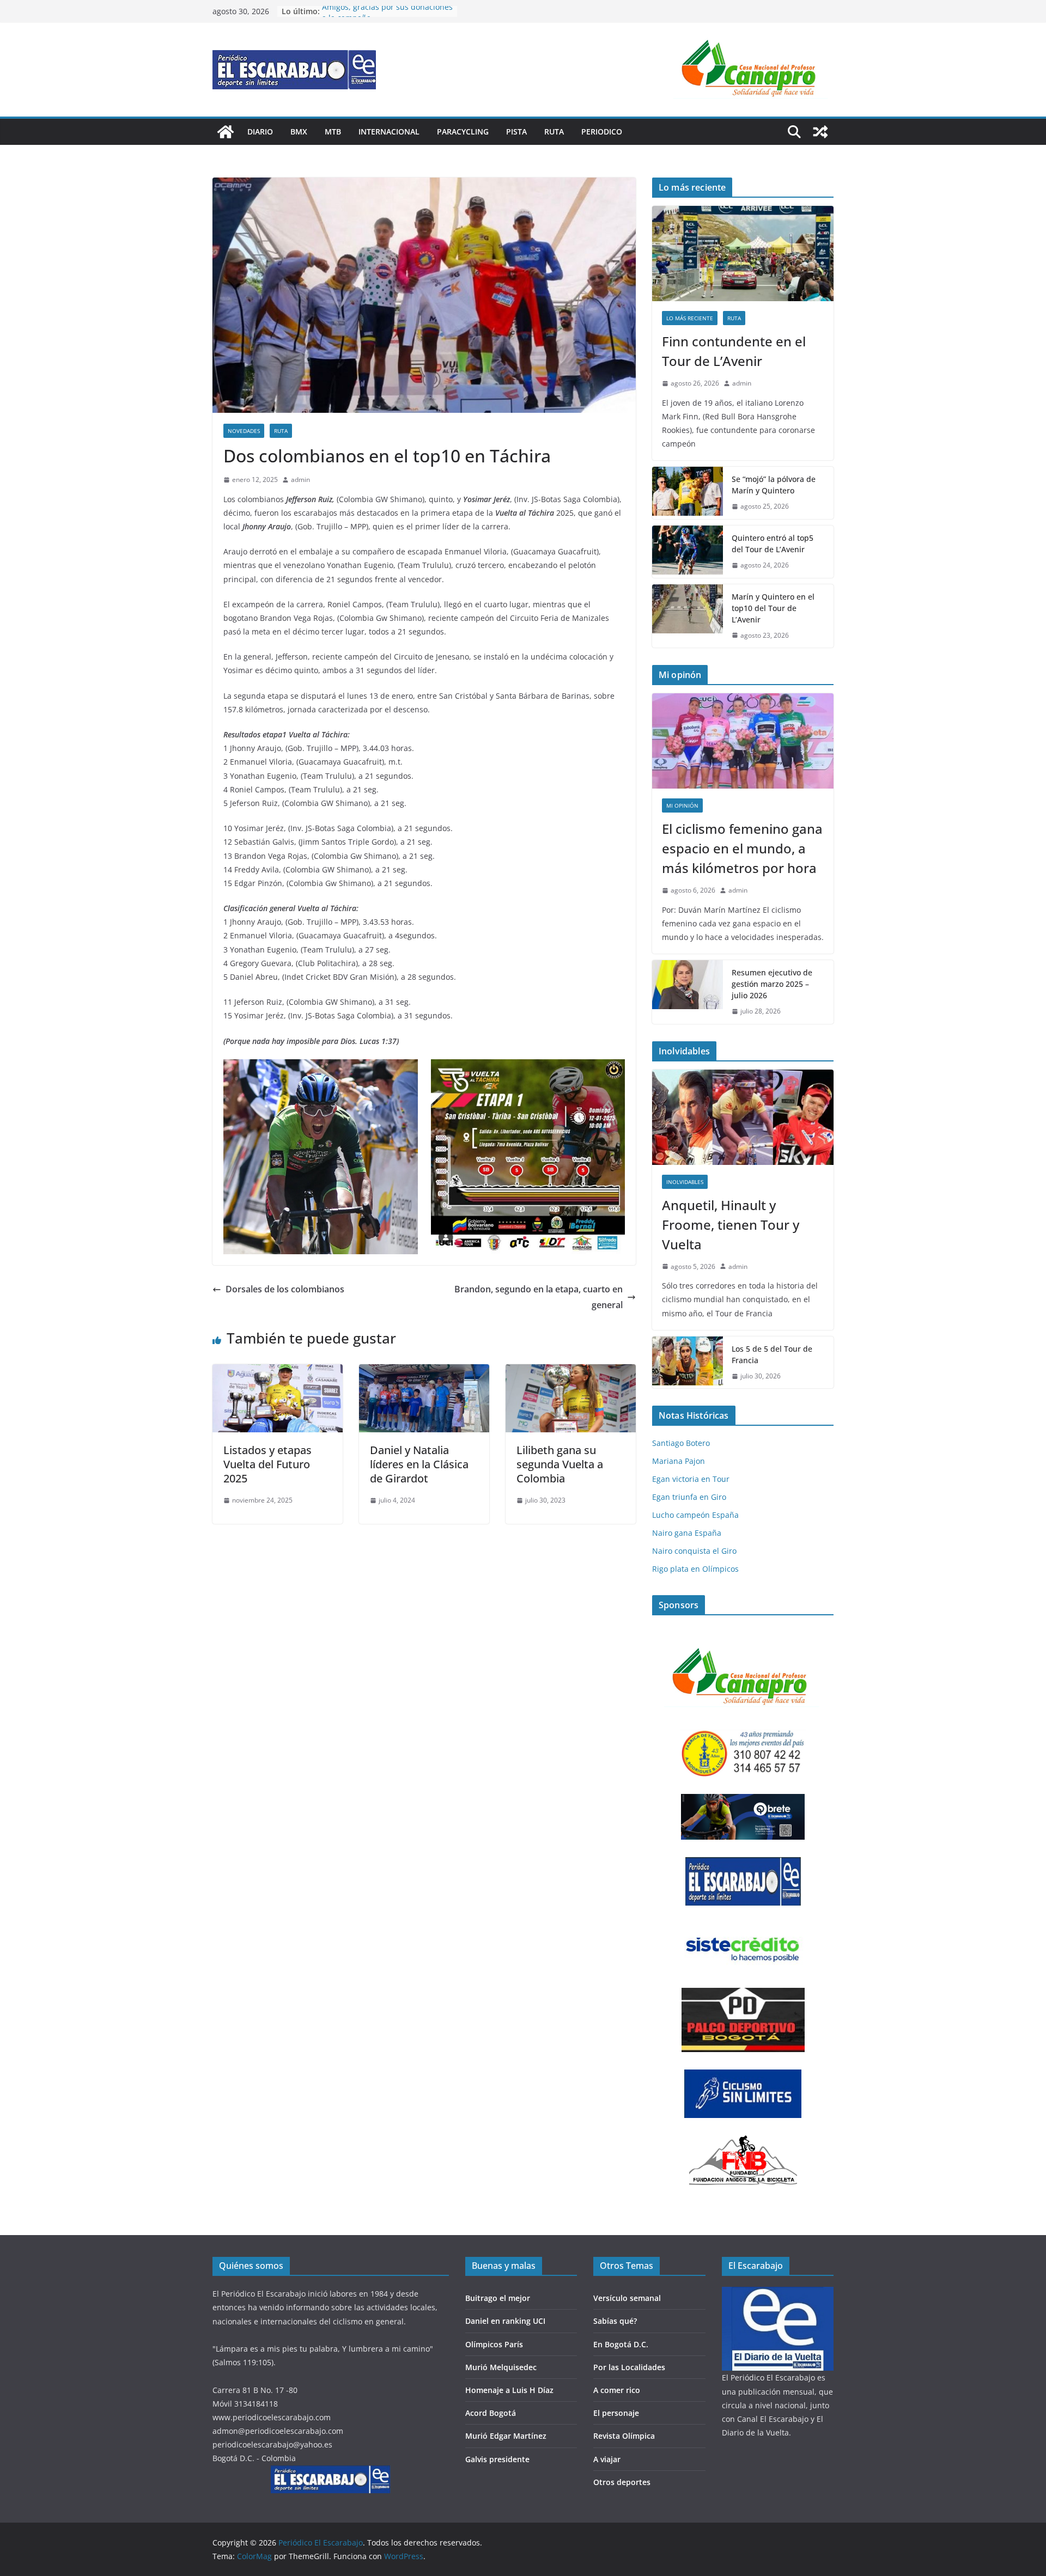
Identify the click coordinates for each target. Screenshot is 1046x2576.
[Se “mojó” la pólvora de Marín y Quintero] (688, 493)
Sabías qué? (615, 2321)
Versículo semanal (627, 2298)
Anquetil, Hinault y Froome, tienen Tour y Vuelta (731, 1225)
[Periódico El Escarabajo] (226, 132)
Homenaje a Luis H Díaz (509, 2390)
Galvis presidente (497, 2459)
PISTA (516, 132)
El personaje (616, 2413)
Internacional (389, 132)
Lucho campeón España (695, 1515)
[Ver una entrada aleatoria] (820, 132)
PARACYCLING (463, 132)
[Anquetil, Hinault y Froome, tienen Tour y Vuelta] (743, 1117)
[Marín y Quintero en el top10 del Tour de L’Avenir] (688, 616)
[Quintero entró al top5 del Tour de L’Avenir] (688, 552)
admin (300, 480)
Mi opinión (682, 805)
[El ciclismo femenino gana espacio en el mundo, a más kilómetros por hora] (743, 741)
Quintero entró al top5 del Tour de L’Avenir (773, 544)
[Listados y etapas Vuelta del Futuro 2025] (278, 1372)
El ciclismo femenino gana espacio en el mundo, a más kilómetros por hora (742, 848)
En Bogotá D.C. (621, 2344)
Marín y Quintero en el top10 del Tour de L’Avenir (773, 608)
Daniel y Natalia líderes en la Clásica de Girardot (419, 1464)
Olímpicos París (494, 2344)
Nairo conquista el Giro (694, 1551)
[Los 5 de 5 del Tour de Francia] (688, 1363)
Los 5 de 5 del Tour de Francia (772, 1354)
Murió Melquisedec (501, 2367)
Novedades (244, 431)
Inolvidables (685, 1182)
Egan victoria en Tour (691, 1479)
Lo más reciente (690, 318)
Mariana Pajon (679, 1461)
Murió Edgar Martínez (506, 2436)
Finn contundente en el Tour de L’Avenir (734, 351)
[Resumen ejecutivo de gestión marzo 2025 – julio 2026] (688, 992)
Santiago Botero (681, 1443)
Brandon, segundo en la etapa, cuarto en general (539, 1297)
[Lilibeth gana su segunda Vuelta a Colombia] (571, 1372)
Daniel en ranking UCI (505, 2321)
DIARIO (260, 132)
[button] (755, 69)
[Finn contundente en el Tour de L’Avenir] (743, 254)
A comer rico (617, 2390)
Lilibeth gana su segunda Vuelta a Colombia (560, 1464)
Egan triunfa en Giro (689, 1497)
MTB (333, 132)
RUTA (554, 132)
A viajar (607, 2459)
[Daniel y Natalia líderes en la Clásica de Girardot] (424, 1372)
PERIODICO (602, 132)
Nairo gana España (687, 1533)
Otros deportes (622, 2482)
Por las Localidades (629, 2367)
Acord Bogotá (491, 2413)
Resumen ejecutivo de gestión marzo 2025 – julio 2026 (772, 984)
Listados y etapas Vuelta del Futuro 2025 (267, 1464)
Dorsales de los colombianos (285, 1289)
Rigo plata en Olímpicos (695, 1569)
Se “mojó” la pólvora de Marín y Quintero (774, 485)
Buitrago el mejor (498, 2298)
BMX (299, 132)
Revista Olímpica (624, 2436)
